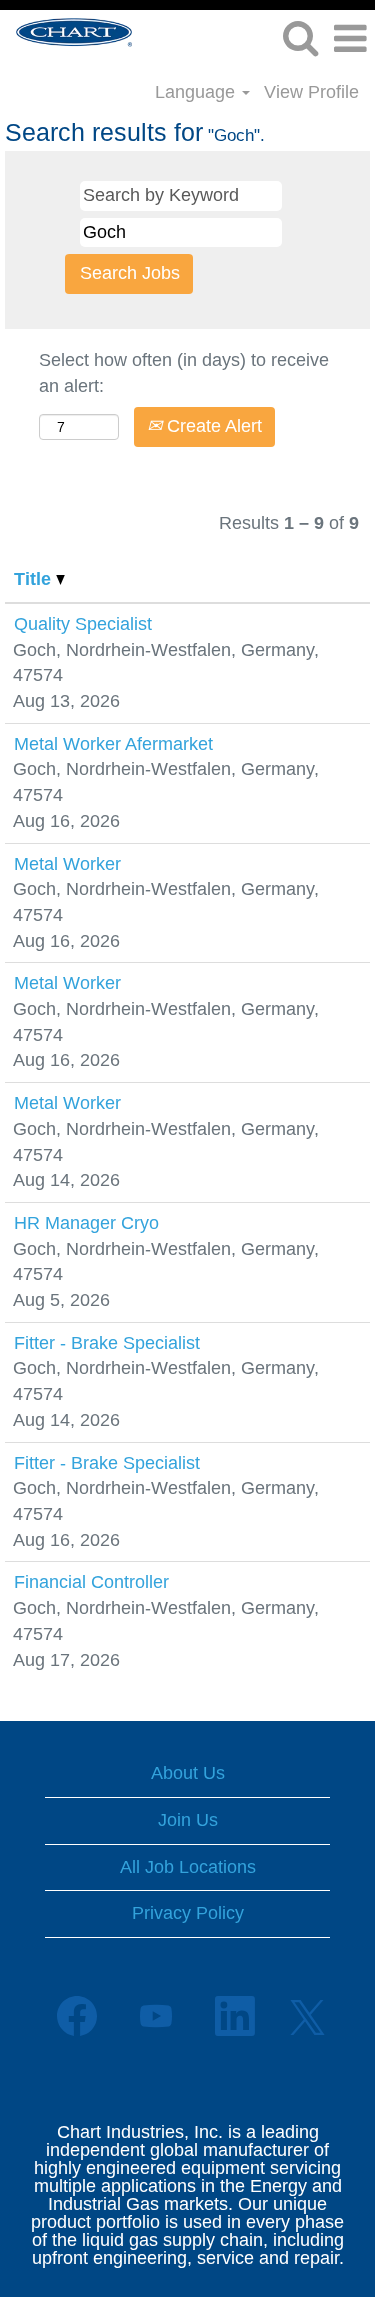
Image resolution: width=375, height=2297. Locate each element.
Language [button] (197, 92)
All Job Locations (188, 1867)
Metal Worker (67, 864)
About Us (188, 1773)
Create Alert (212, 426)
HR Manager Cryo (86, 1223)
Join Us (188, 1820)
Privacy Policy (188, 1913)
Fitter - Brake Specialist (107, 1343)
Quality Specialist (83, 624)
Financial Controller (91, 1582)
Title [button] (35, 579)
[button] (350, 40)
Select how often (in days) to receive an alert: (184, 373)
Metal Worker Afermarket (113, 744)
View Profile (311, 92)
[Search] (300, 39)
